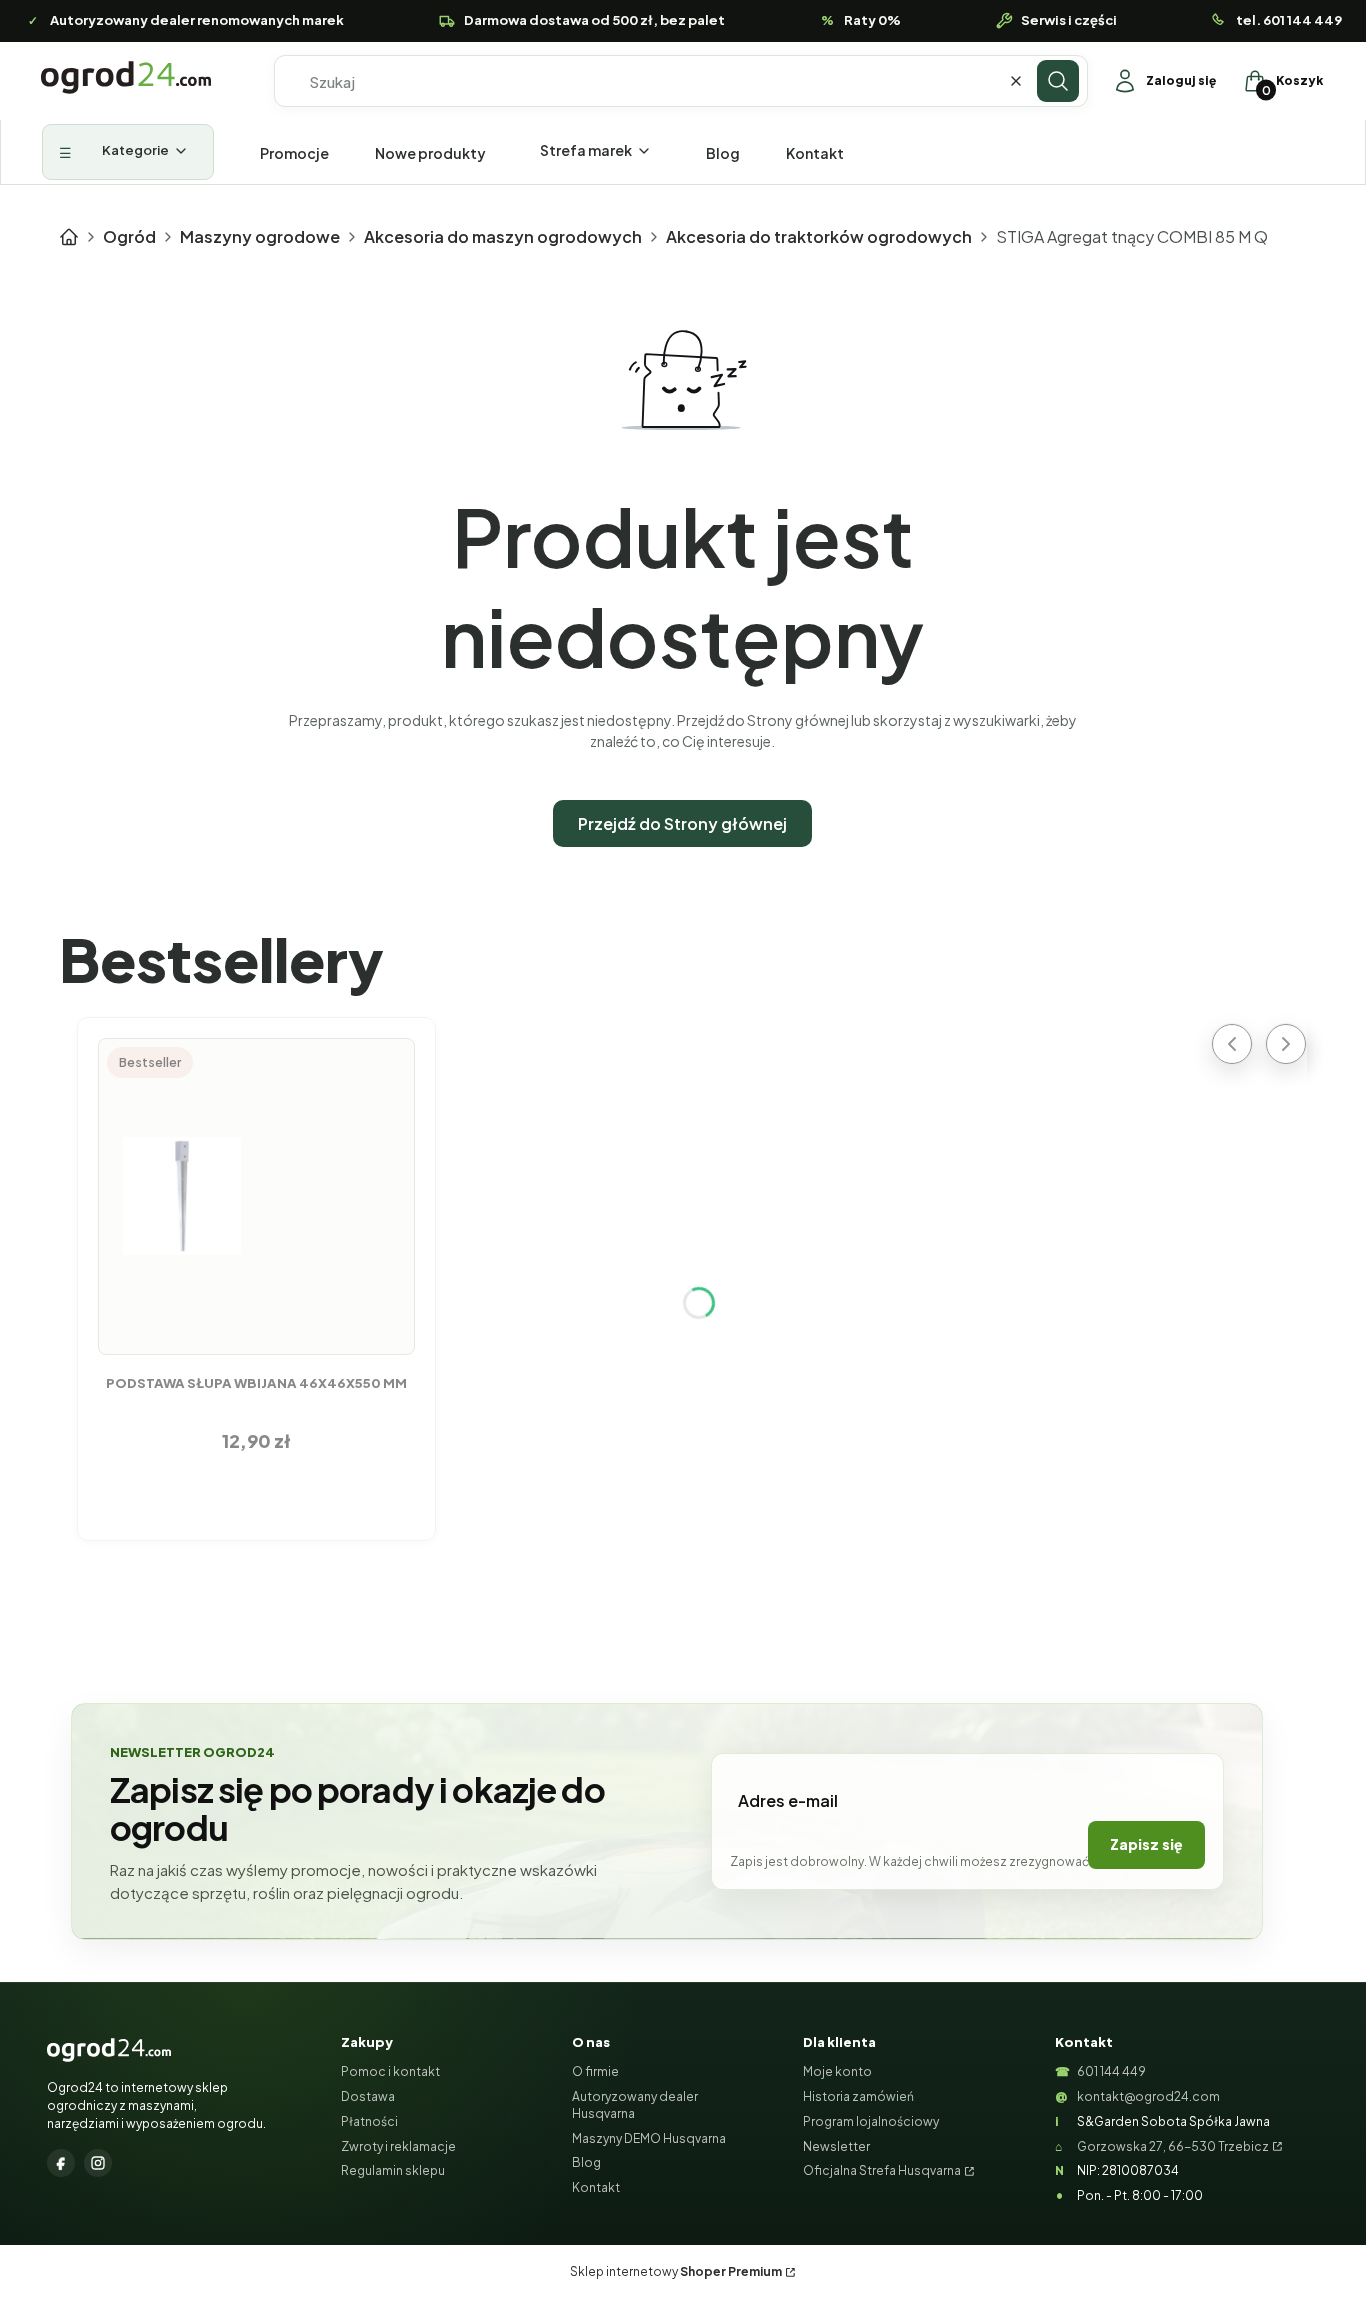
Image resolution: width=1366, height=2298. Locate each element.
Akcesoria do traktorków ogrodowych (819, 236)
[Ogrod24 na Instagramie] (98, 2163)
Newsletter (836, 2146)
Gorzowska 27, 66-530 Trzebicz (1173, 2146)
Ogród (129, 236)
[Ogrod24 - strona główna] (109, 2050)
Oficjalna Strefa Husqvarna (882, 2170)
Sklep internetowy (676, 2271)
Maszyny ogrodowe (260, 236)
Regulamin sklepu (393, 2170)
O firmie (595, 2071)
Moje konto (837, 2071)
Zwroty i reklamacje (398, 2146)
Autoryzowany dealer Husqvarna (635, 2105)
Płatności (369, 2121)
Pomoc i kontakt (390, 2071)
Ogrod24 (69, 237)
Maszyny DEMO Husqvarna (649, 2138)
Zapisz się (1146, 1844)
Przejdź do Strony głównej (682, 823)
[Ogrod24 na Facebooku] (61, 2163)
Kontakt (596, 2187)
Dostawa (368, 2096)
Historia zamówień (858, 2096)
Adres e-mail (788, 1800)
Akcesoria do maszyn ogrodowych (503, 236)
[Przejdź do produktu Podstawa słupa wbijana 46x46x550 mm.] (257, 1196)
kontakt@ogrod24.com (1148, 2096)
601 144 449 (1111, 2071)
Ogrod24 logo (126, 77)
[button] (1058, 81)
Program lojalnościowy (871, 2121)
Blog (586, 2162)
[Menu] (128, 152)
